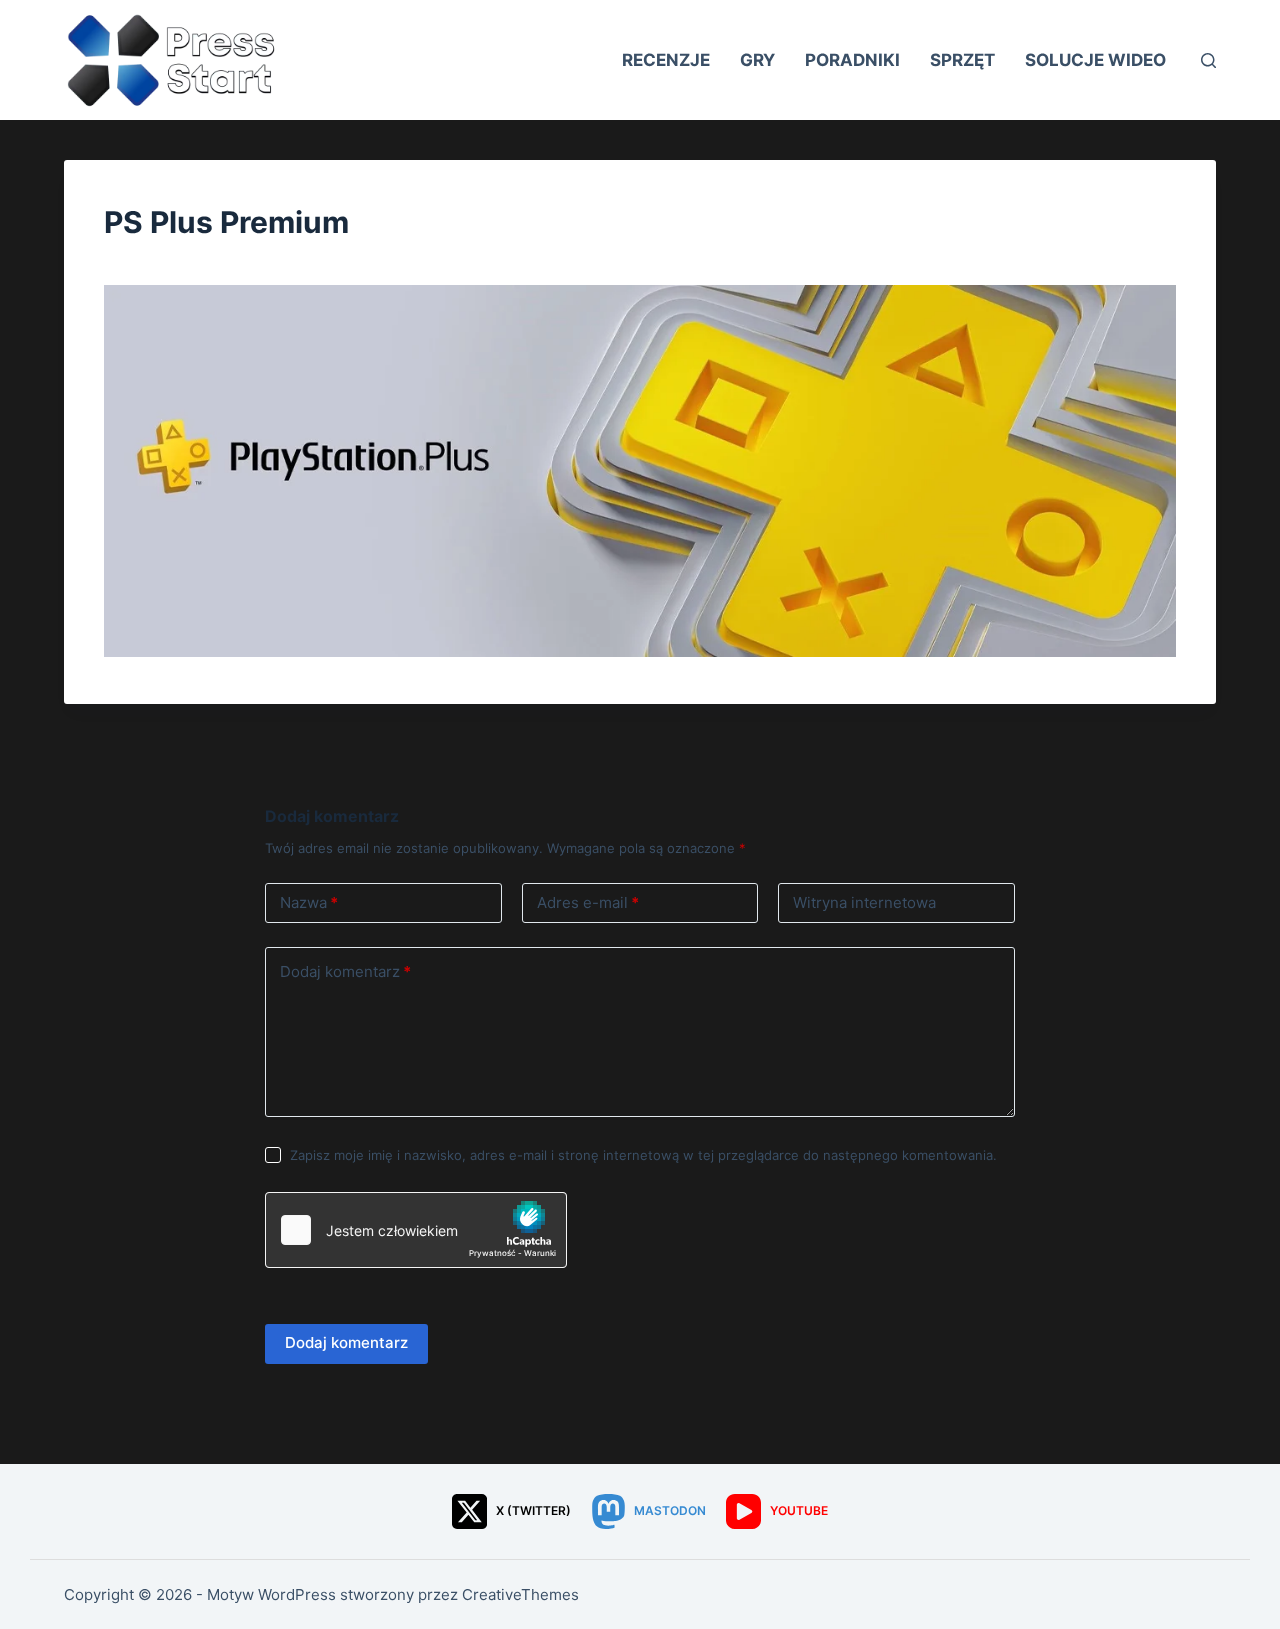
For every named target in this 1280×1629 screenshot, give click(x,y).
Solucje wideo (1095, 60)
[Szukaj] (1208, 60)
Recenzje (666, 60)
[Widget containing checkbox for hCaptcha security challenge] (416, 1230)
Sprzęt (962, 60)
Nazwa (309, 902)
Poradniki (852, 60)
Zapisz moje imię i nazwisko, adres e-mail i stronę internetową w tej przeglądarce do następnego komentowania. (643, 1155)
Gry (757, 60)
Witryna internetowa (864, 902)
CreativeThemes (520, 1594)
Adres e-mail (588, 902)
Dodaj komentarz (345, 971)
